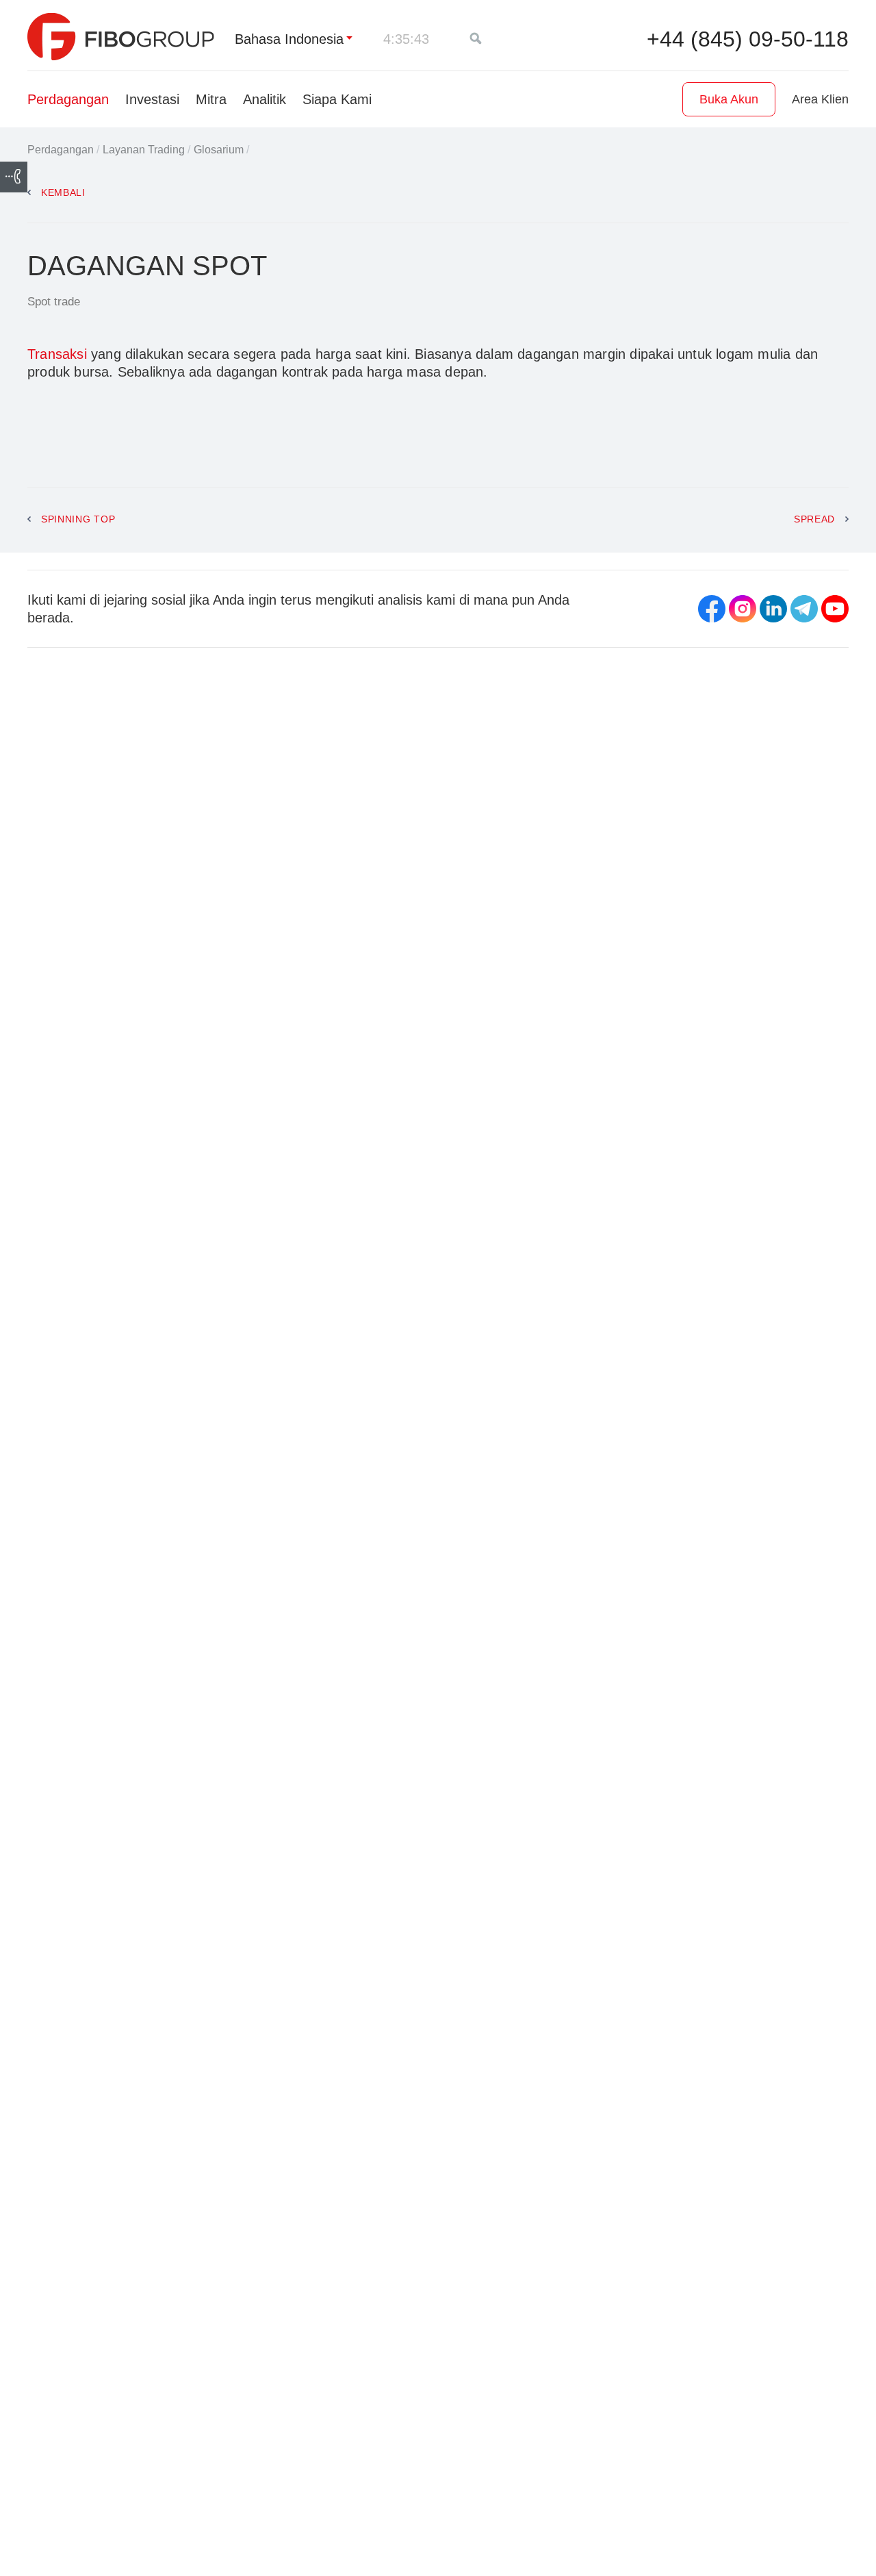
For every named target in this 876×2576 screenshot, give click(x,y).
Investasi (152, 99)
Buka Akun (729, 99)
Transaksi (57, 354)
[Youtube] (835, 609)
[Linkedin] (773, 609)
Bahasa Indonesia (289, 39)
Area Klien (820, 99)
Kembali (63, 192)
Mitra (211, 99)
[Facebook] (712, 609)
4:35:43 (406, 39)
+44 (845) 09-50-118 (748, 39)
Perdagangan (68, 99)
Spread (814, 519)
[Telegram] (804, 609)
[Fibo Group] (121, 37)
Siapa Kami (337, 99)
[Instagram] (743, 609)
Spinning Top (80, 519)
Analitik (265, 99)
